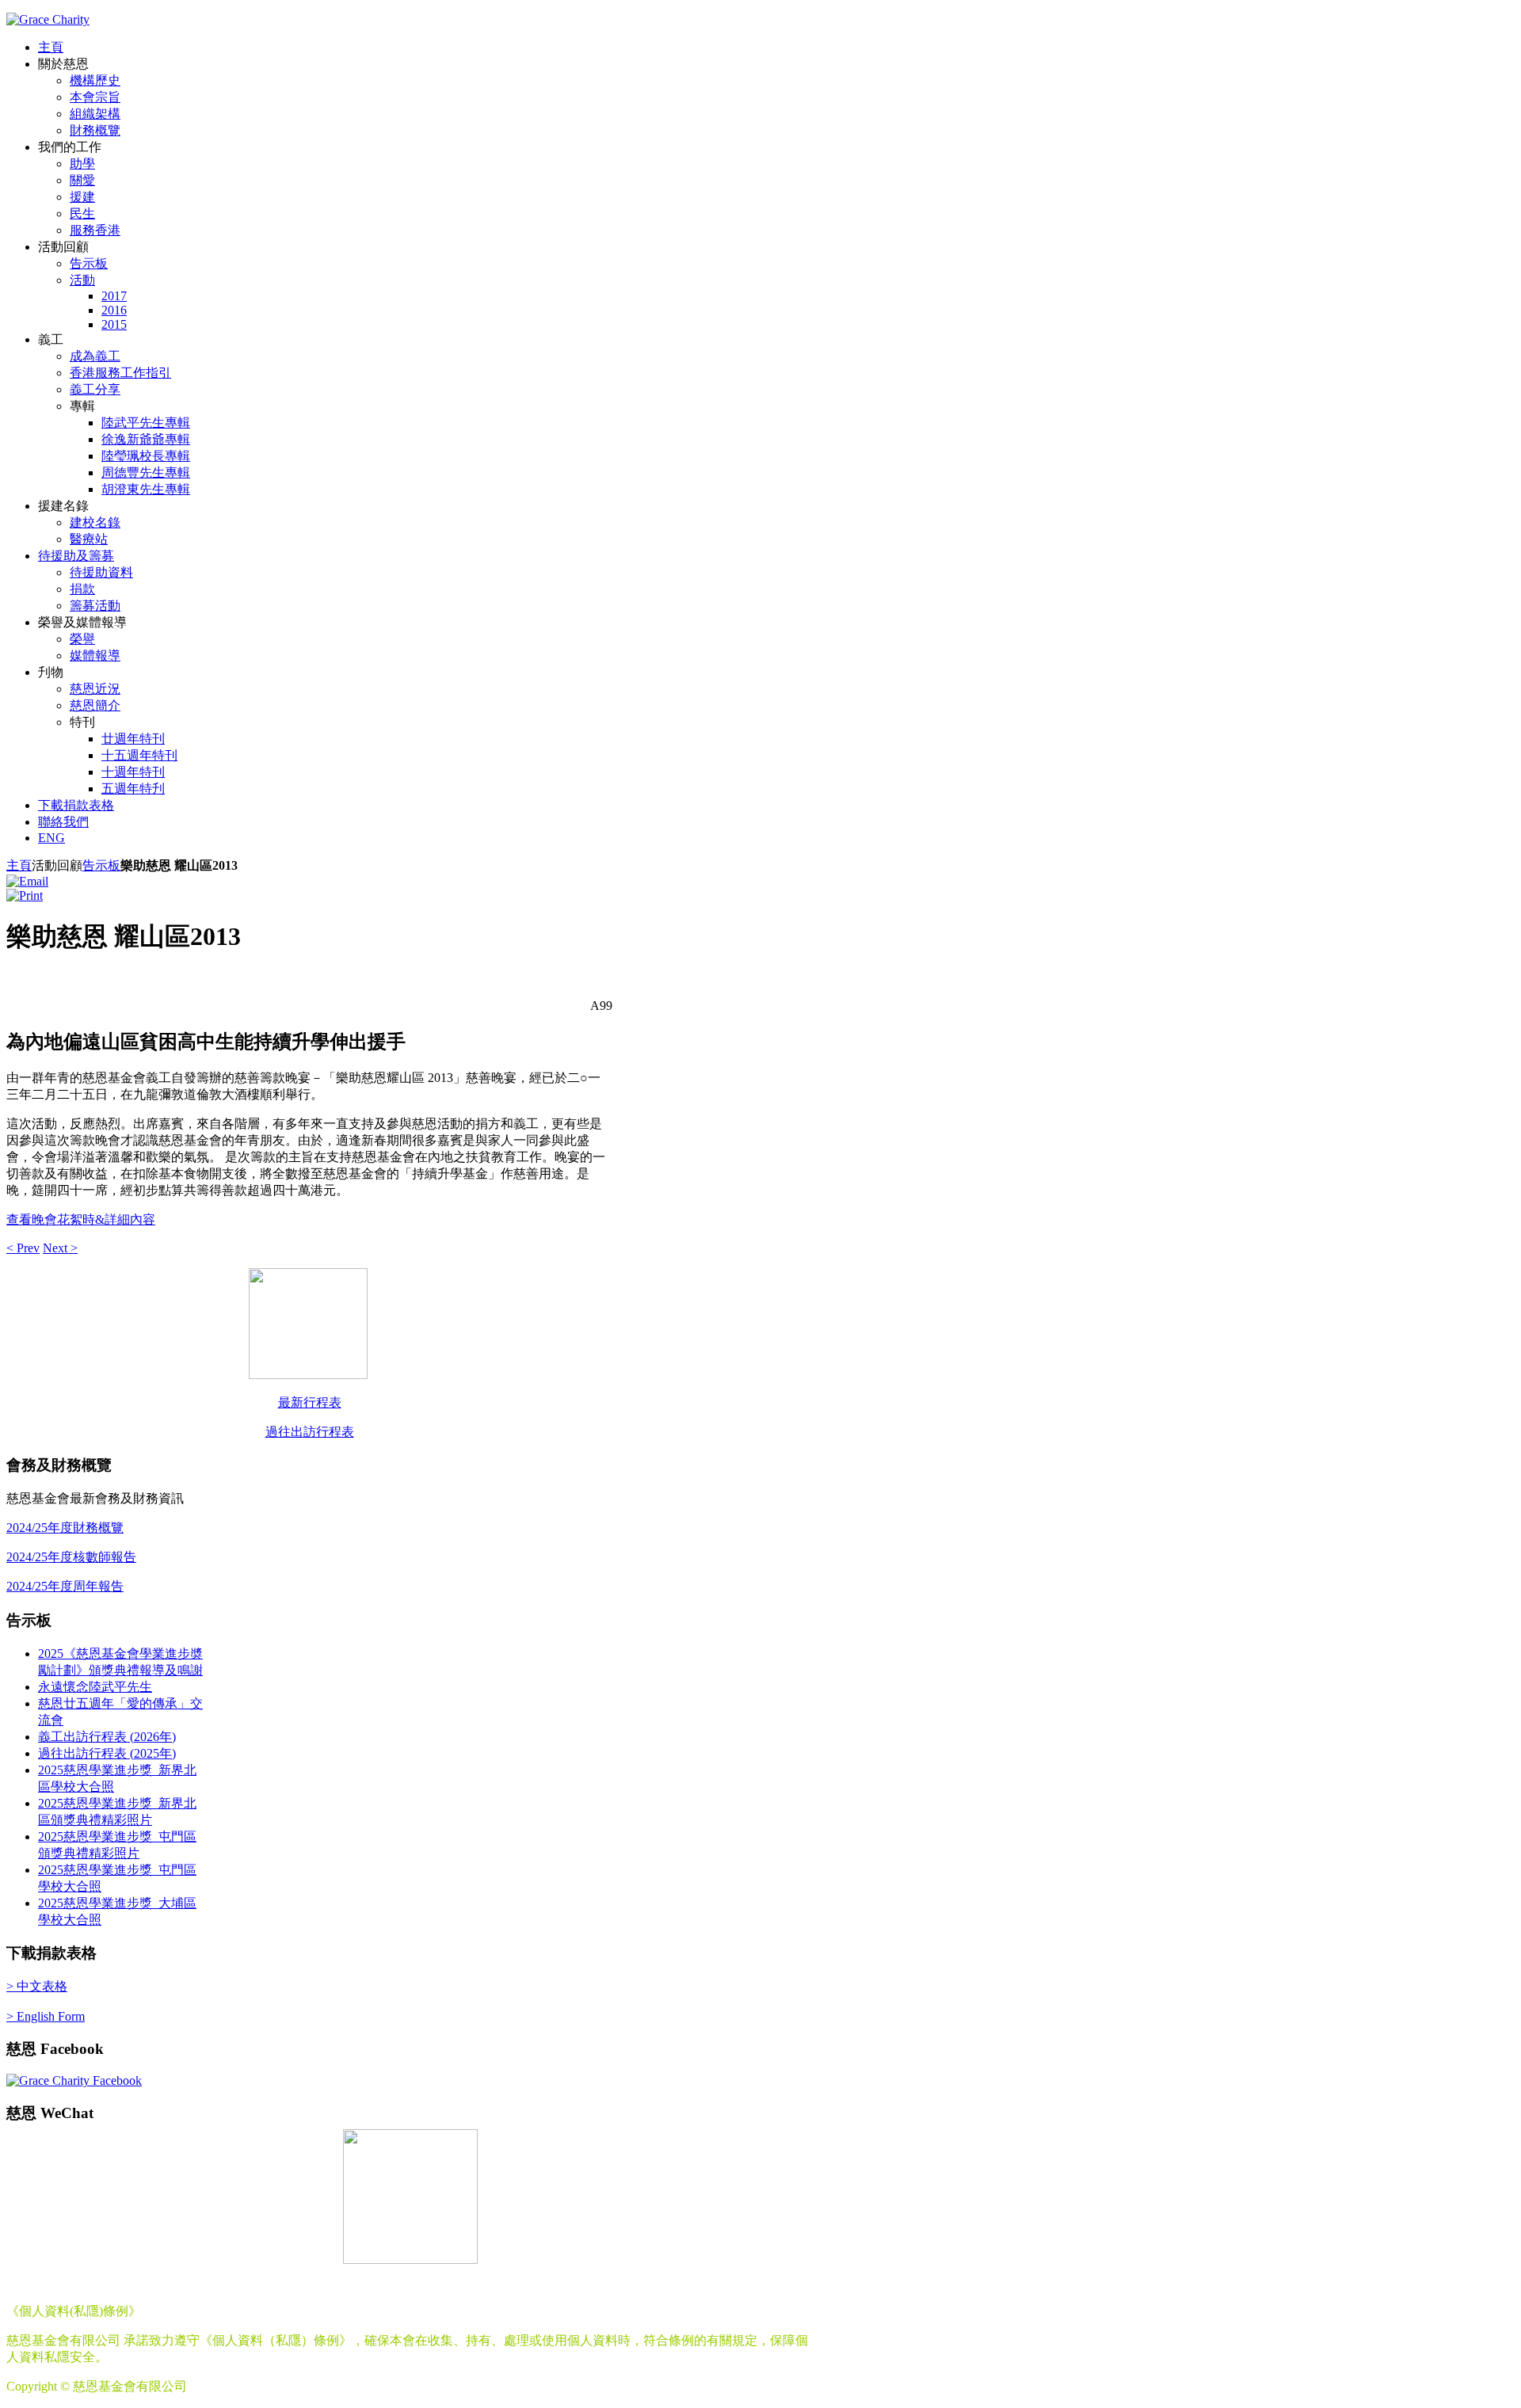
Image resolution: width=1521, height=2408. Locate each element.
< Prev (23, 1248)
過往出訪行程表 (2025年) (107, 1753)
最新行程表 (310, 1402)
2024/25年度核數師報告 (71, 1557)
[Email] (27, 881)
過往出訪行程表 (310, 1432)
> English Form (46, 2016)
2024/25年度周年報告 (65, 1586)
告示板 (101, 865)
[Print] (25, 895)
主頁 (19, 865)
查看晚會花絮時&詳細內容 (81, 1219)
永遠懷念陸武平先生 (95, 1687)
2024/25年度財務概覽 (65, 1528)
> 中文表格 (37, 1986)
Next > (60, 1248)
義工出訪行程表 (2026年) (107, 1737)
